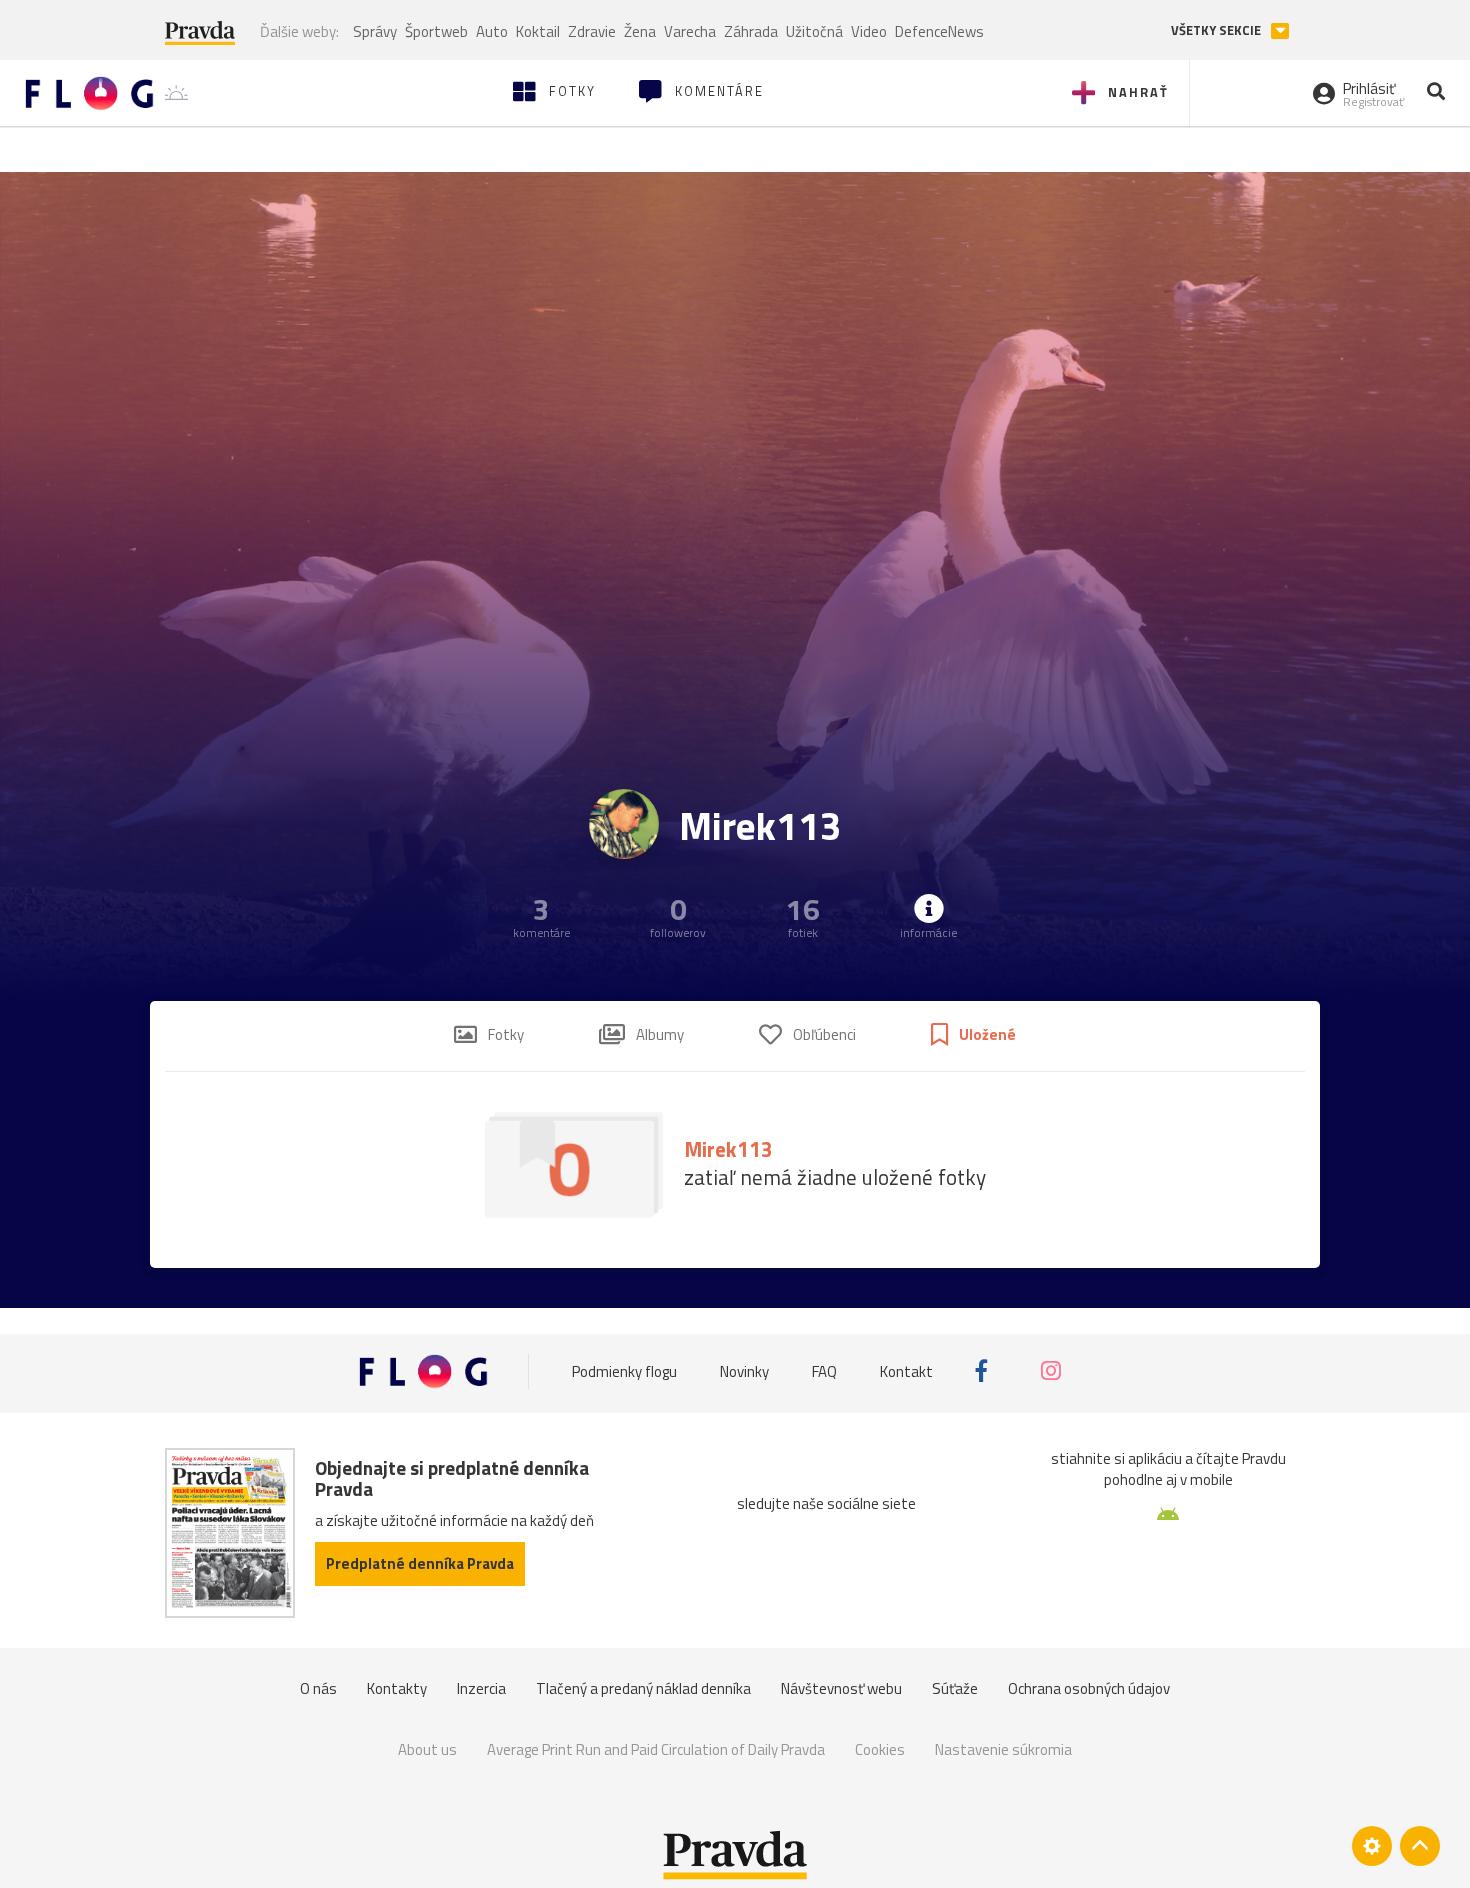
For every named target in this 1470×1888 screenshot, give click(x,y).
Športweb (436, 31)
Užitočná (814, 31)
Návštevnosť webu (841, 1688)
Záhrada (751, 31)
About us (427, 1749)
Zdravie (592, 31)
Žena (640, 31)
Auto (492, 31)
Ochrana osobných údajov (1089, 1688)
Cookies (880, 1749)
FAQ (824, 1370)
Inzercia (481, 1688)
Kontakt (906, 1370)
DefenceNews (939, 31)
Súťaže (955, 1688)
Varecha (690, 31)
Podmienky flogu (624, 1370)
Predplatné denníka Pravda (420, 1563)
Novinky (744, 1370)
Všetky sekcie (1217, 30)
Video (869, 31)
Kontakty (397, 1688)
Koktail (538, 31)
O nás (318, 1688)
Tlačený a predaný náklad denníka (643, 1688)
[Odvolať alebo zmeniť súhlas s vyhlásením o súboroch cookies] (1372, 1846)
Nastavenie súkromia (1003, 1749)
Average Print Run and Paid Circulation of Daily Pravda (656, 1749)
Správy (375, 31)
